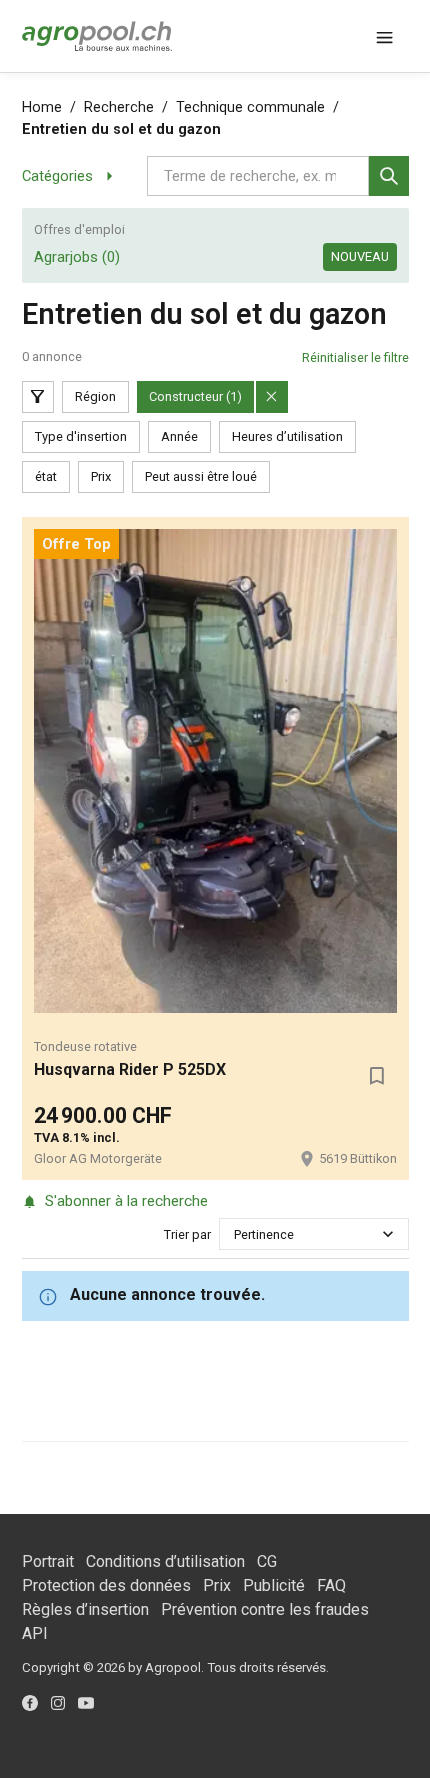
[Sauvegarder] (377, 1076)
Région (95, 396)
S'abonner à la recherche (126, 1201)
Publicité (274, 1585)
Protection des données (106, 1585)
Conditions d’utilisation (165, 1561)
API (35, 1633)
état (46, 476)
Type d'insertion (81, 436)
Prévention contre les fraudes (265, 1609)
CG (267, 1561)
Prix (101, 476)
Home (42, 107)
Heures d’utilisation (287, 436)
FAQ (331, 1585)
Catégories (57, 176)
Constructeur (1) (195, 396)
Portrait (48, 1561)
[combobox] (235, 1234)
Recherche (119, 107)
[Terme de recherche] (389, 176)
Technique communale (250, 107)
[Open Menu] (385, 36)
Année (179, 436)
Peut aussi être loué (201, 476)
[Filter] (38, 397)
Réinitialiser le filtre (355, 357)
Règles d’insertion (85, 1609)
